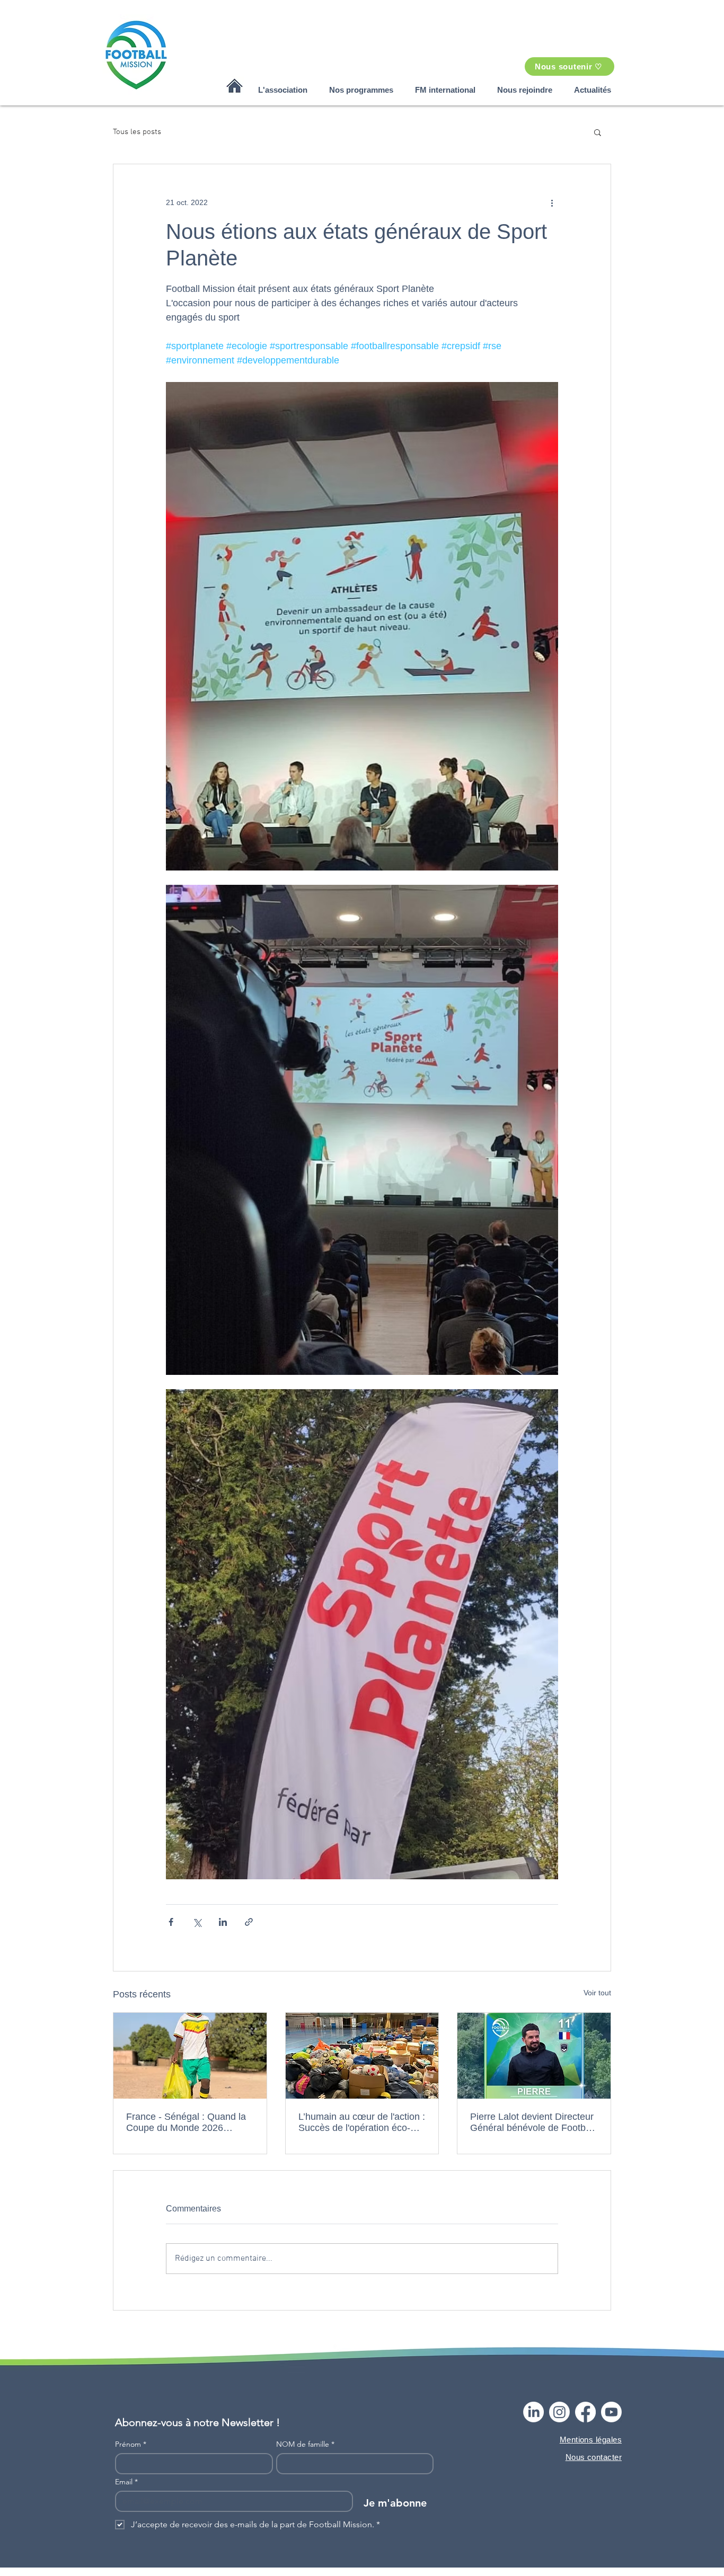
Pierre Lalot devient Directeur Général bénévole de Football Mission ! (533, 2122)
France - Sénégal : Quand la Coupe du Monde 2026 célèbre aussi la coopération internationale (186, 2122)
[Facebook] (585, 2412)
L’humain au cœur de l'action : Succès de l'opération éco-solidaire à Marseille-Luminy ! (362, 2122)
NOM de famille (305, 2444)
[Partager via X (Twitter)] (197, 1922)
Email (126, 2482)
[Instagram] (559, 2412)
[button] (282, 90)
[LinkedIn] (533, 2412)
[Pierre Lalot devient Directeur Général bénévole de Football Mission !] (534, 2056)
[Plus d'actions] (552, 202)
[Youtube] (611, 2412)
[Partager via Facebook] (171, 1922)
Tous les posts (137, 132)
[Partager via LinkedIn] (223, 1922)
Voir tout (597, 1993)
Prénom (131, 2444)
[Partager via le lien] (249, 1922)
